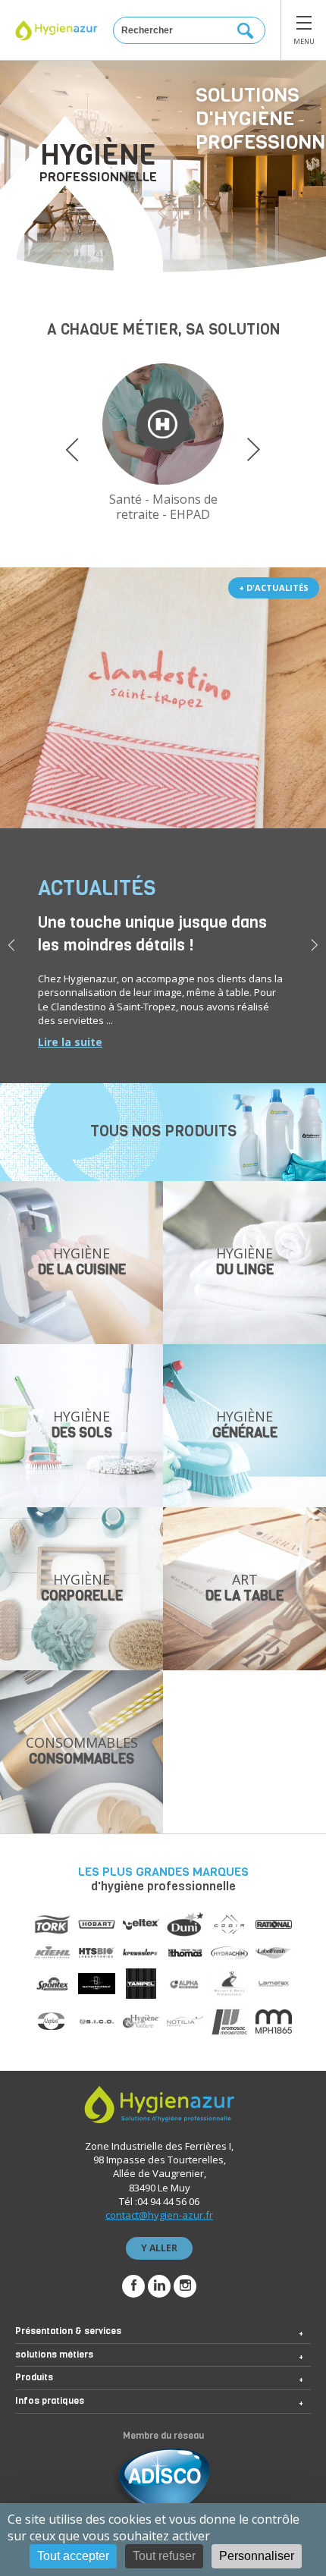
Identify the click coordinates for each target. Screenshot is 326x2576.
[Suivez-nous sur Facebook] (133, 2286)
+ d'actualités (274, 587)
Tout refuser (164, 2556)
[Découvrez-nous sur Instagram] (185, 2286)
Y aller (159, 2248)
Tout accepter (73, 2556)
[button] (72, 450)
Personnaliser (257, 2556)
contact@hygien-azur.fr (159, 2215)
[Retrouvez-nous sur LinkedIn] (159, 2286)
